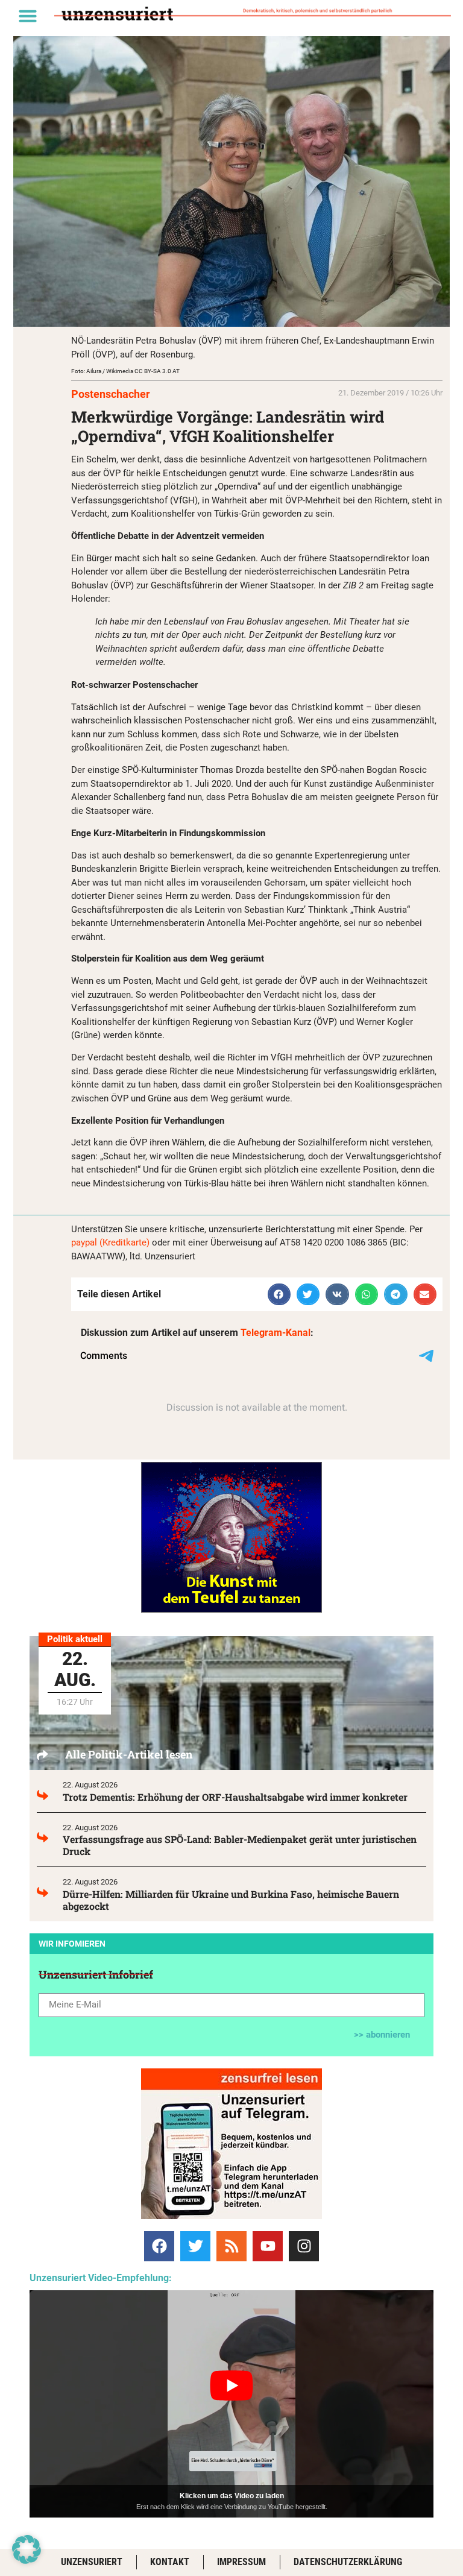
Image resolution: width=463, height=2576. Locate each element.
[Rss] (231, 2246)
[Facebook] (159, 2246)
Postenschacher (111, 394)
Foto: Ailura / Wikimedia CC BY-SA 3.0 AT (125, 371)
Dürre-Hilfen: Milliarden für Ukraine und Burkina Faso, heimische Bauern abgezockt (231, 1900)
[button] (28, 16)
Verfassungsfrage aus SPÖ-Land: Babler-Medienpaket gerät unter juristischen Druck (240, 1845)
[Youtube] (268, 2246)
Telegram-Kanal (276, 1333)
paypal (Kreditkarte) (110, 1242)
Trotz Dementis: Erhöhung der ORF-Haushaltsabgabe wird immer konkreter (235, 1797)
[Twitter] (195, 2246)
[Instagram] (304, 2246)
